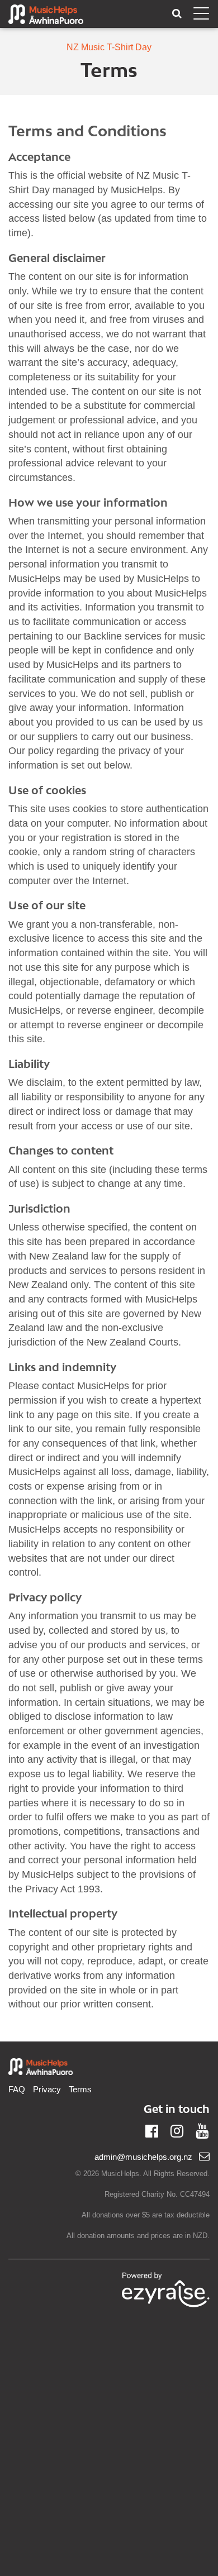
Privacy (47, 2089)
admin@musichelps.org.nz (143, 2157)
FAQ (17, 2089)
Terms (80, 2089)
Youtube (202, 2130)
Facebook (152, 2130)
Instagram (177, 2130)
